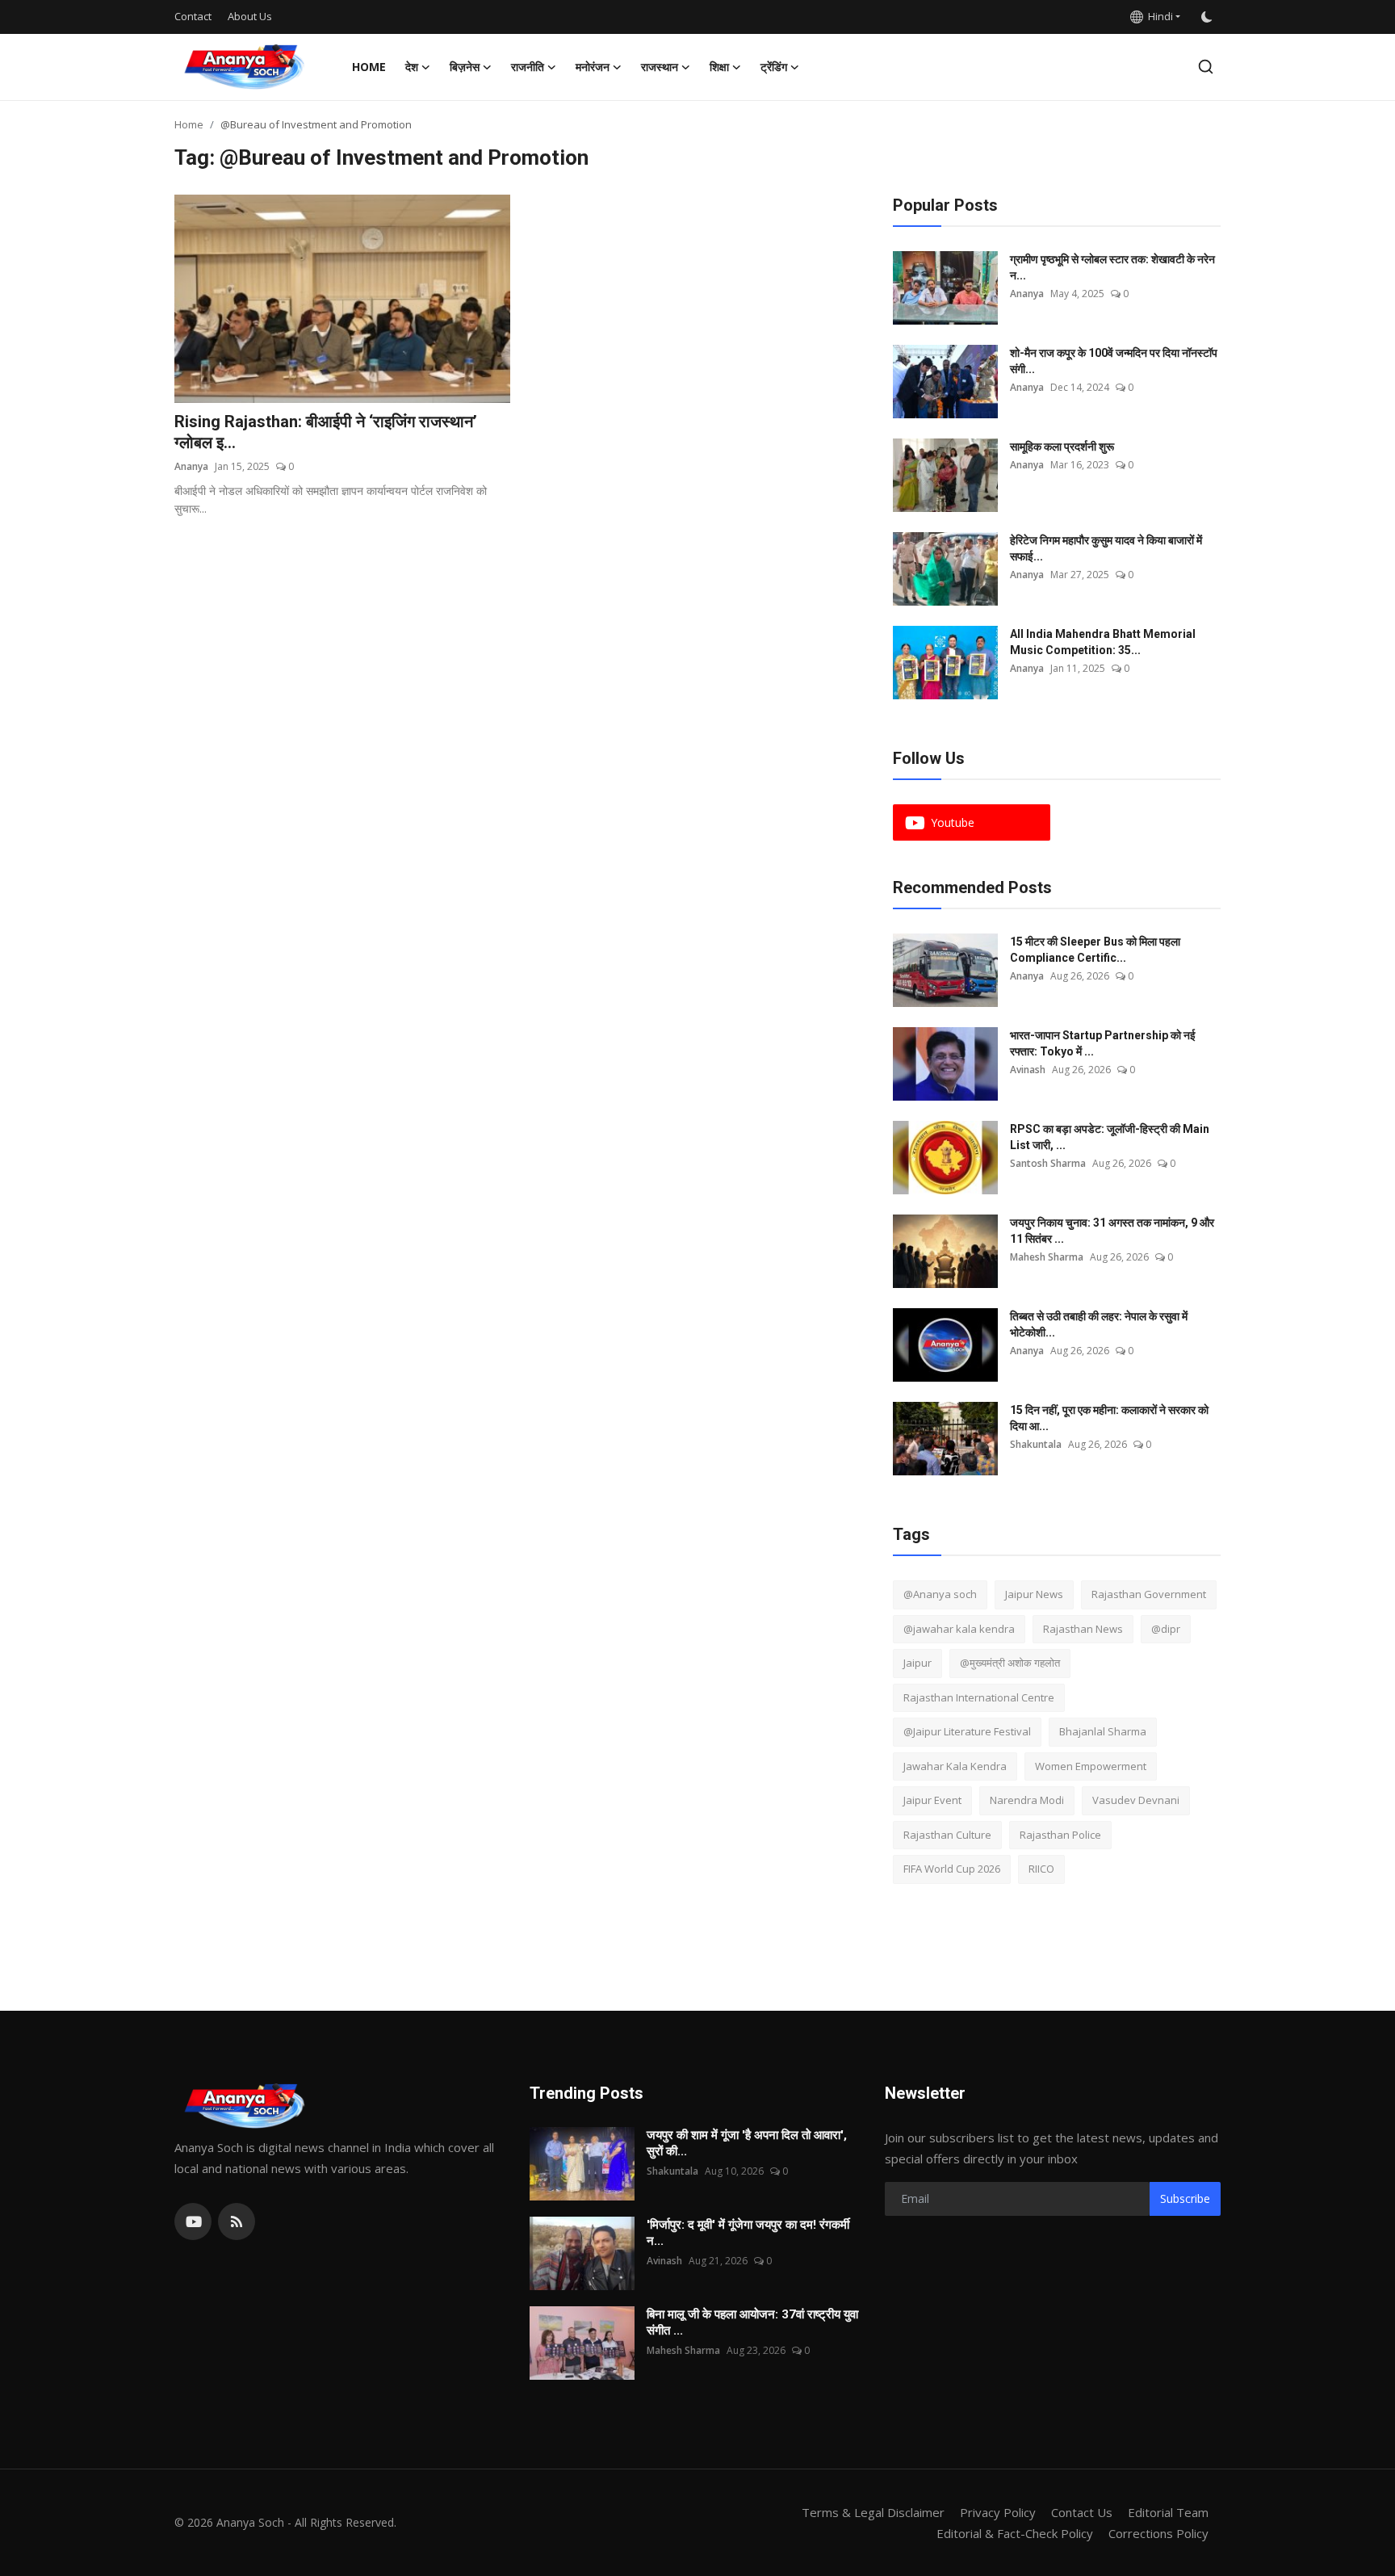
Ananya (191, 466)
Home (369, 67)
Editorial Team (1168, 2512)
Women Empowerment (1091, 1766)
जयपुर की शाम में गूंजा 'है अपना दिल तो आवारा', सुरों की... (747, 2143)
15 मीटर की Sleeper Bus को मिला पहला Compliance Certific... (1095, 950)
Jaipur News (1034, 1594)
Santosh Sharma (1048, 1163)
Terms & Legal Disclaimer (873, 2512)
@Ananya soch (940, 1594)
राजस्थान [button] (660, 67)
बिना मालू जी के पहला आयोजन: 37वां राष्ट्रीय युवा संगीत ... (752, 2322)
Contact (193, 16)
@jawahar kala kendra (959, 1629)
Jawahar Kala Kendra (955, 1766)
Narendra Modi (1027, 1800)
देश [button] (412, 67)
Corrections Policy (1158, 2533)
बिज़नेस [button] (465, 67)
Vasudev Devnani (1136, 1800)
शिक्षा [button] (719, 67)
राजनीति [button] (528, 67)
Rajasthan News (1083, 1629)
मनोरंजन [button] (593, 67)
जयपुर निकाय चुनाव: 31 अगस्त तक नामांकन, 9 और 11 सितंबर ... (1112, 1231)
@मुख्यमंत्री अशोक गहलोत (1010, 1663)
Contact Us (1082, 2512)
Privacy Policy (998, 2512)
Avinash (1028, 1070)
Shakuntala (1036, 1444)
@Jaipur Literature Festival (967, 1731)
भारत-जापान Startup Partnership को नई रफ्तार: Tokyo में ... (1103, 1043)
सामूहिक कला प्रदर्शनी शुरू (1062, 447)
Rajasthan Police (1060, 1835)
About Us (250, 16)
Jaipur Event (932, 1800)
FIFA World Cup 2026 (952, 1869)
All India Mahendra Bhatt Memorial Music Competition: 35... (1103, 642)
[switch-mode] (1209, 17)
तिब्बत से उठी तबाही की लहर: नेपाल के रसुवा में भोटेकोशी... (1099, 1324)
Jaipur (917, 1663)
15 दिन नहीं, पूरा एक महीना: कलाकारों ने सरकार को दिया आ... (1109, 1418)
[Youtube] (193, 2221)
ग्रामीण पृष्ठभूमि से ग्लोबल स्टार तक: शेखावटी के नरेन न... (1112, 267)
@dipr (1166, 1629)
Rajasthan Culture (947, 1835)
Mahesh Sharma (1047, 1257)
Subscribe (1185, 2198)
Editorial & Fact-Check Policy (1015, 2533)
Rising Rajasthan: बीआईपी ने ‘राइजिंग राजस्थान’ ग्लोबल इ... (326, 432)
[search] (1206, 67)
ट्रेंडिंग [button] (774, 67)
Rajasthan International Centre (979, 1697)
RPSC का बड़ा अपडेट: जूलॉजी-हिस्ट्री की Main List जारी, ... (1110, 1137)
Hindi (1158, 16)
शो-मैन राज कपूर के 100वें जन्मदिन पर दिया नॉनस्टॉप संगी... (1114, 361)
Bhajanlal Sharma (1103, 1731)
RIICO (1041, 1869)
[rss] (237, 2221)
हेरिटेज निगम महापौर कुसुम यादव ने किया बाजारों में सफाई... (1106, 548)
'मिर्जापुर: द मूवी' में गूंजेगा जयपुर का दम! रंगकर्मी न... (748, 2233)
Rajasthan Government (1149, 1594)
